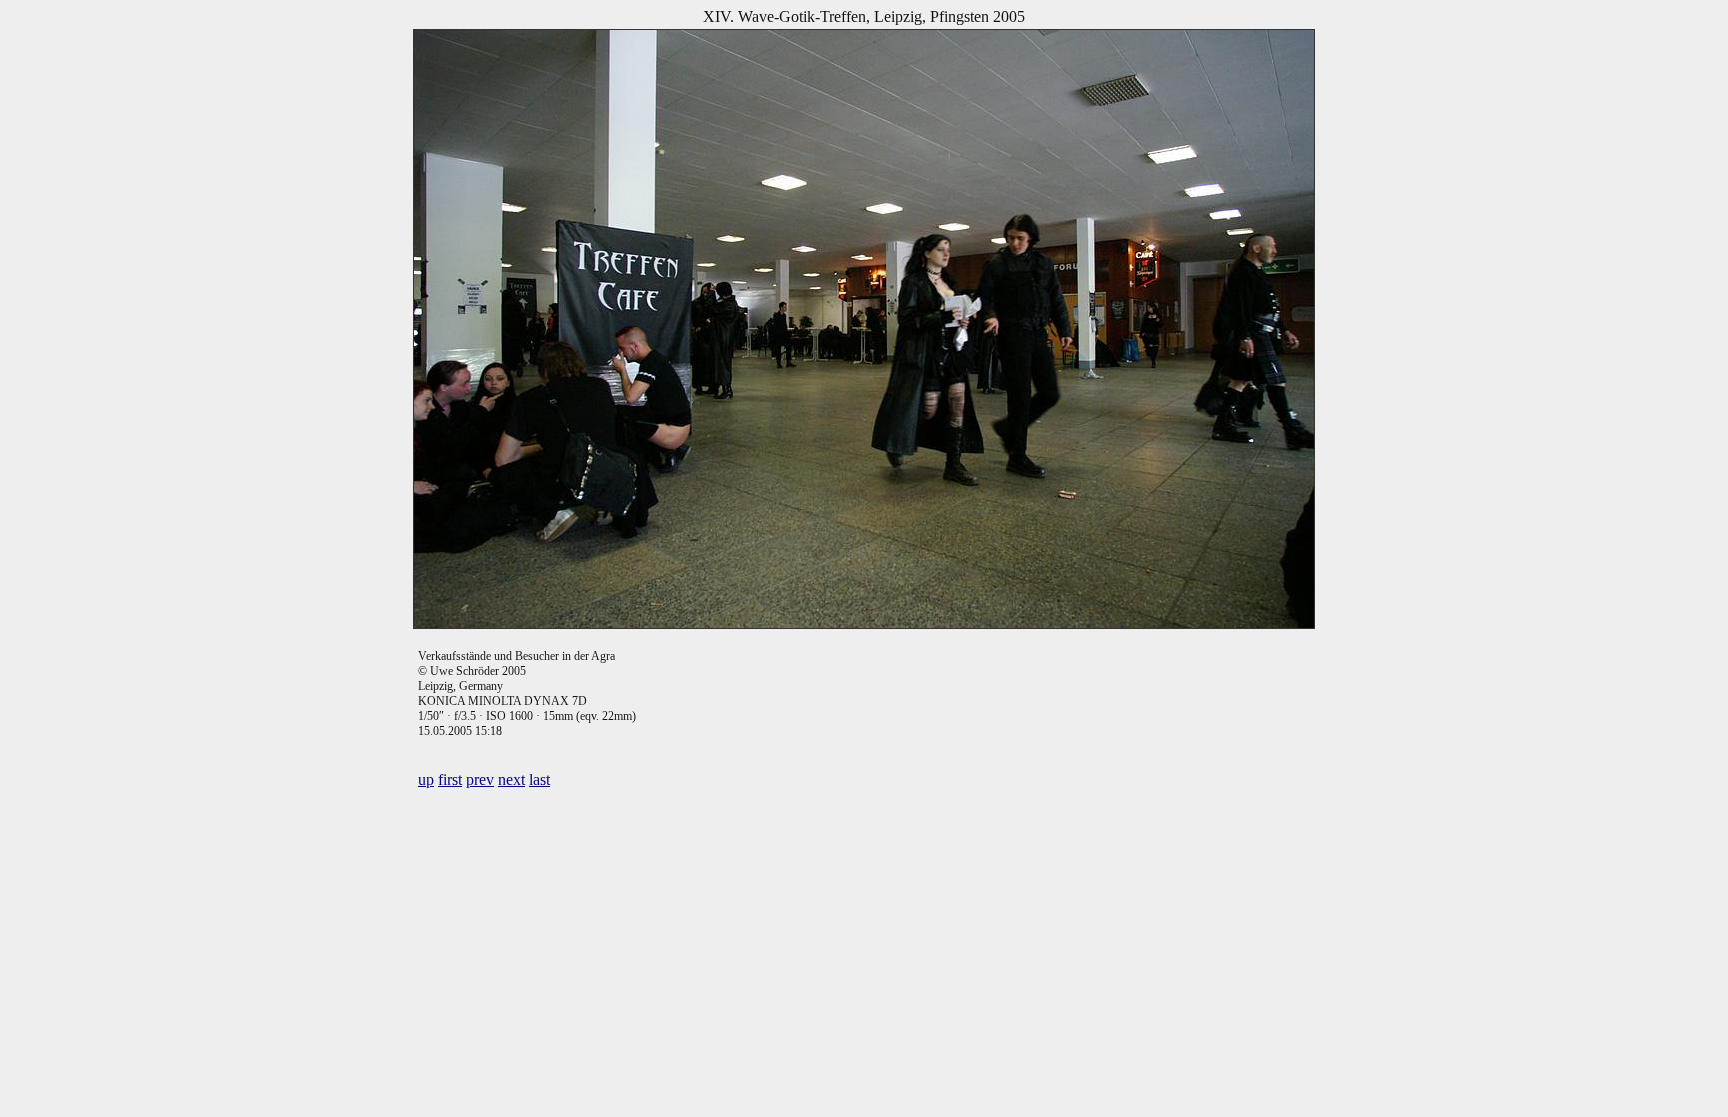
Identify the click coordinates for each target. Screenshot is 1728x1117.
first (450, 779)
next (511, 779)
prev (480, 779)
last (539, 779)
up (426, 779)
